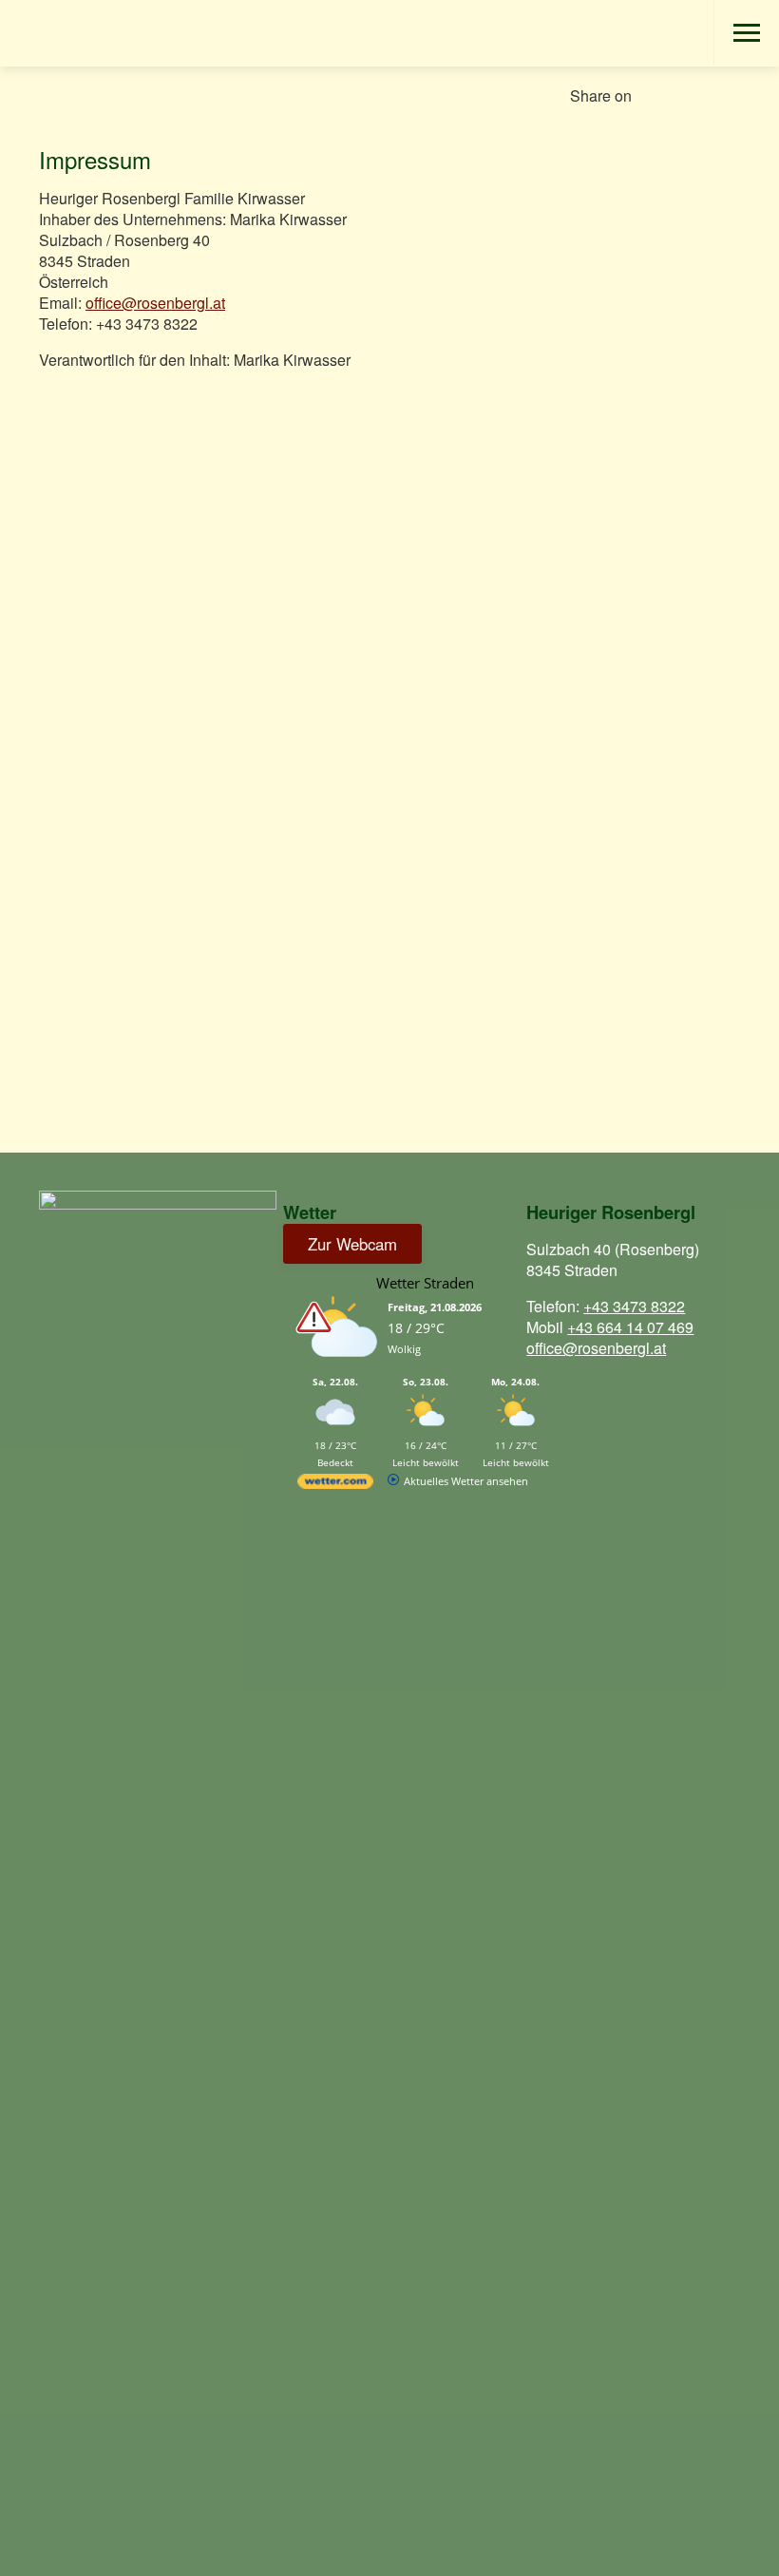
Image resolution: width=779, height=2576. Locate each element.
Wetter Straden (425, 1283)
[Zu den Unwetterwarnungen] (340, 1367)
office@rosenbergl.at (155, 303)
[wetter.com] (335, 1485)
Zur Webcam (352, 1244)
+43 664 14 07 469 (630, 1327)
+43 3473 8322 (634, 1306)
